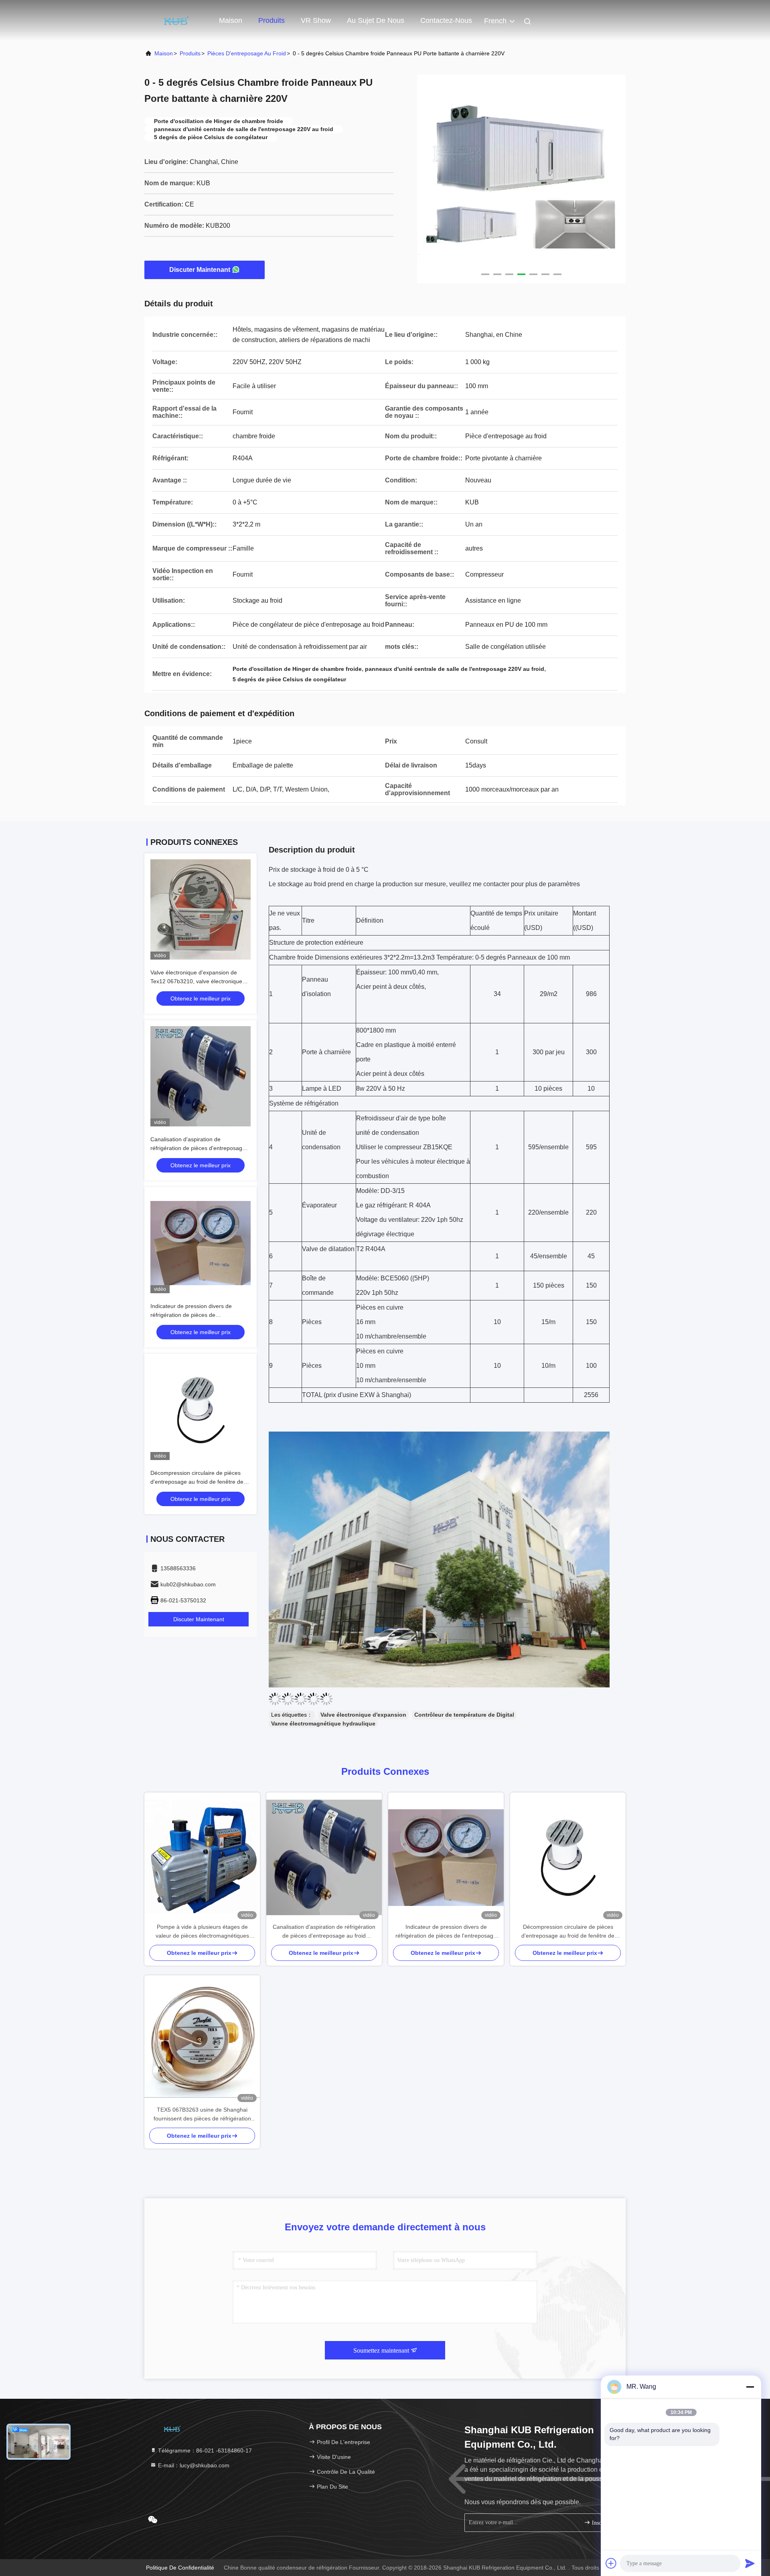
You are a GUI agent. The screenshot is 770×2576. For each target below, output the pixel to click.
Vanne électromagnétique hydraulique (323, 1723)
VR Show (316, 20)
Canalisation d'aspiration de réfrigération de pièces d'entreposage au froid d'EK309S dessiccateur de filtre (200, 1148)
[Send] (750, 2563)
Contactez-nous (446, 20)
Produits (272, 20)
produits (190, 53)
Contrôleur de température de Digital (464, 1715)
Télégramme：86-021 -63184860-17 (204, 2450)
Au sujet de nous (376, 20)
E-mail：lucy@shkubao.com (193, 2465)
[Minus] (750, 2387)
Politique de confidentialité (180, 2568)
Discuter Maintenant (200, 270)
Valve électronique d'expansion (363, 1715)
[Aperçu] (176, 20)
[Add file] (611, 2563)
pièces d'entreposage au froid (247, 53)
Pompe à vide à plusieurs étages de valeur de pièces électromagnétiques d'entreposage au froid (202, 1932)
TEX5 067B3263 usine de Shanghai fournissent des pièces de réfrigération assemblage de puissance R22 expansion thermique (202, 2115)
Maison (231, 20)
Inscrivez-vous (603, 2523)
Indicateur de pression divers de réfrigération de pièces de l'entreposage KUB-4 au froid (191, 1315)
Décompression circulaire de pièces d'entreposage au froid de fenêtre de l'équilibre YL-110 (197, 1482)
